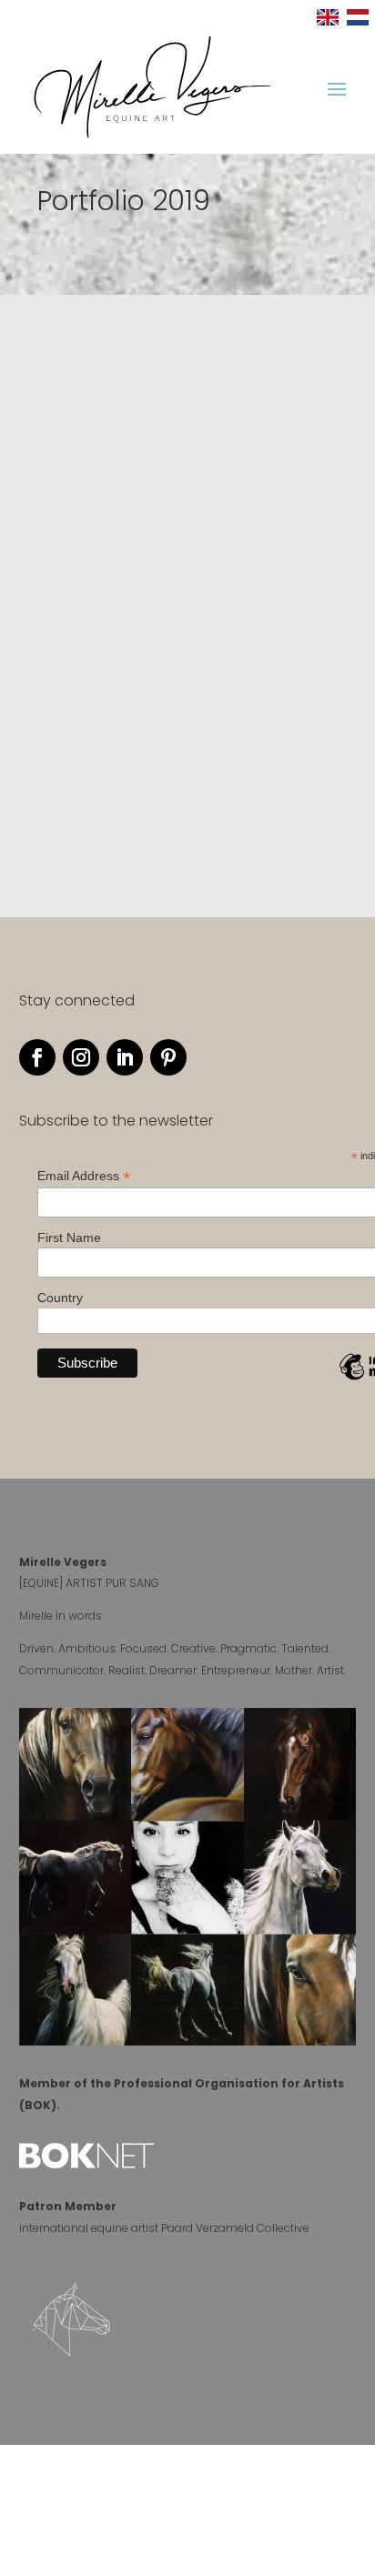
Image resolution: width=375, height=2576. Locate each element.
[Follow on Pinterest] (168, 1057)
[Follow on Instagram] (81, 1057)
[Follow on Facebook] (37, 1057)
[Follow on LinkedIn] (125, 1057)
